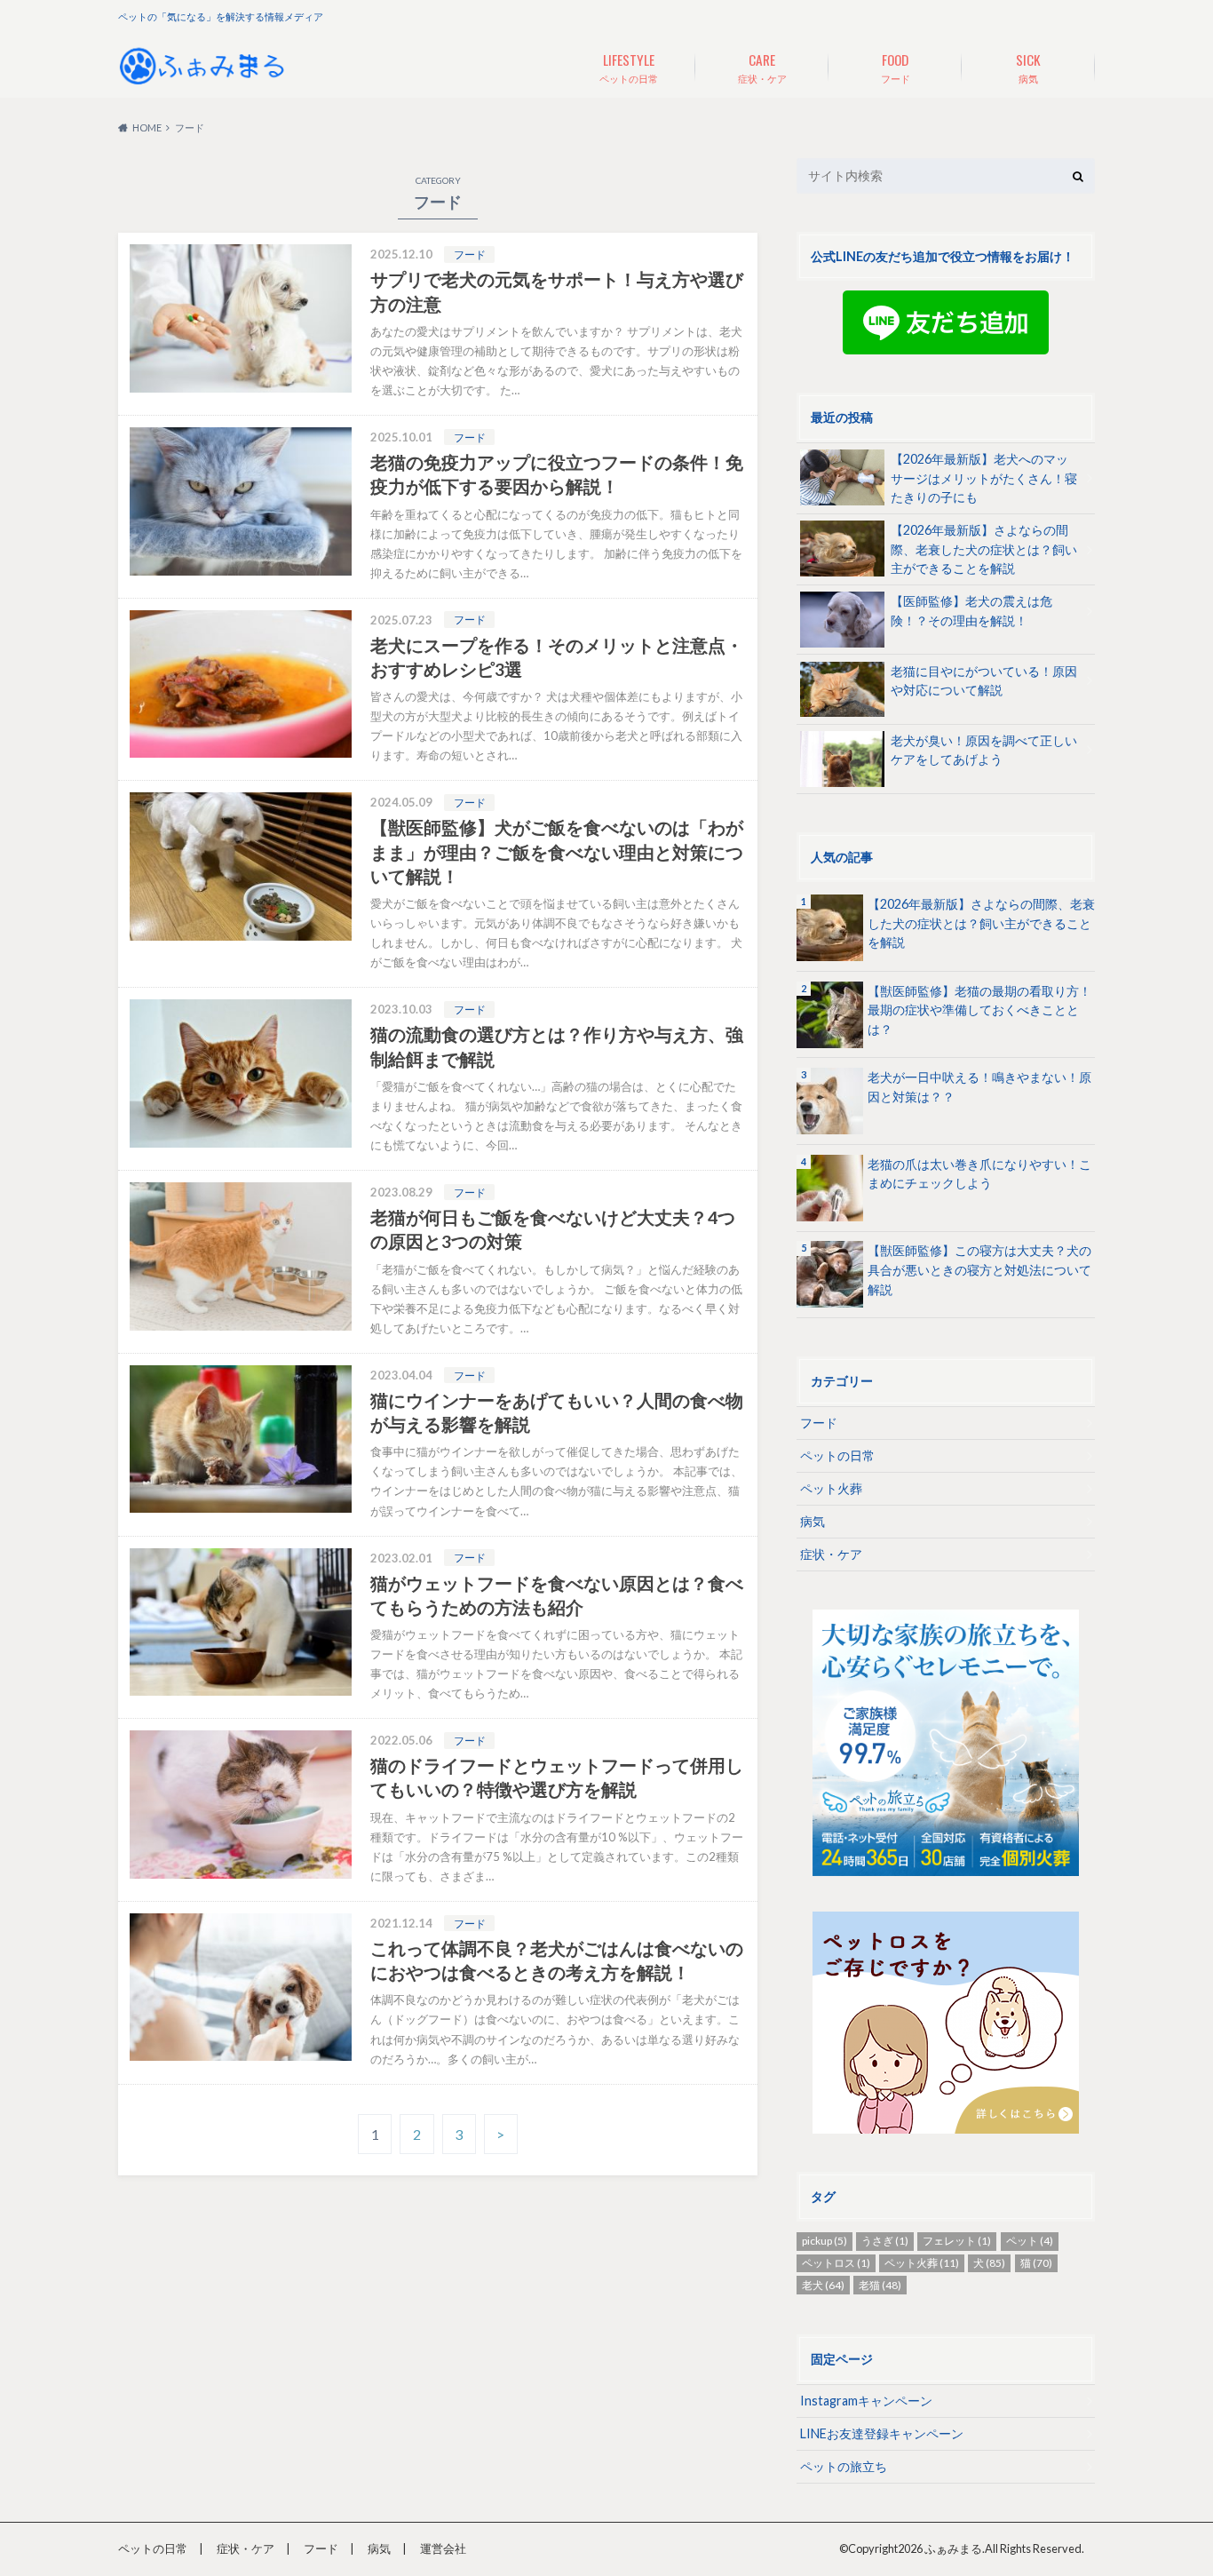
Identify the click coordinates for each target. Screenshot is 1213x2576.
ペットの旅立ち (844, 2466)
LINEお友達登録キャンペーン (882, 2433)
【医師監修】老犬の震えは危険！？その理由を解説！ (971, 611)
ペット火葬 (831, 1488)
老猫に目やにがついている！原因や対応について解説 (984, 681)
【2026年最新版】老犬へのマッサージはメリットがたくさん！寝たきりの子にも (984, 478)
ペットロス (836, 2263)
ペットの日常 (629, 67)
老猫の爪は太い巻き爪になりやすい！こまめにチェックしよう (979, 1174)
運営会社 (443, 2548)
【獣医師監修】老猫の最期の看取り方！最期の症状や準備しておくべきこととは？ (979, 1010)
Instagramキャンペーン (866, 2401)
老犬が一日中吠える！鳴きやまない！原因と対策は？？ (979, 1087)
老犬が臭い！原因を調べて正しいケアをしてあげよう (984, 750)
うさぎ (885, 2241)
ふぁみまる (953, 2548)
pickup (825, 2241)
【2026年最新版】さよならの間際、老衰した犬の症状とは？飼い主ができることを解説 (984, 549)
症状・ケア (762, 67)
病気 (1028, 67)
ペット (1030, 2241)
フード (896, 67)
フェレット (957, 2241)
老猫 (880, 2285)
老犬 (823, 2285)
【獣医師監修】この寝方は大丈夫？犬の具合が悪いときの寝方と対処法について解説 (979, 1269)
